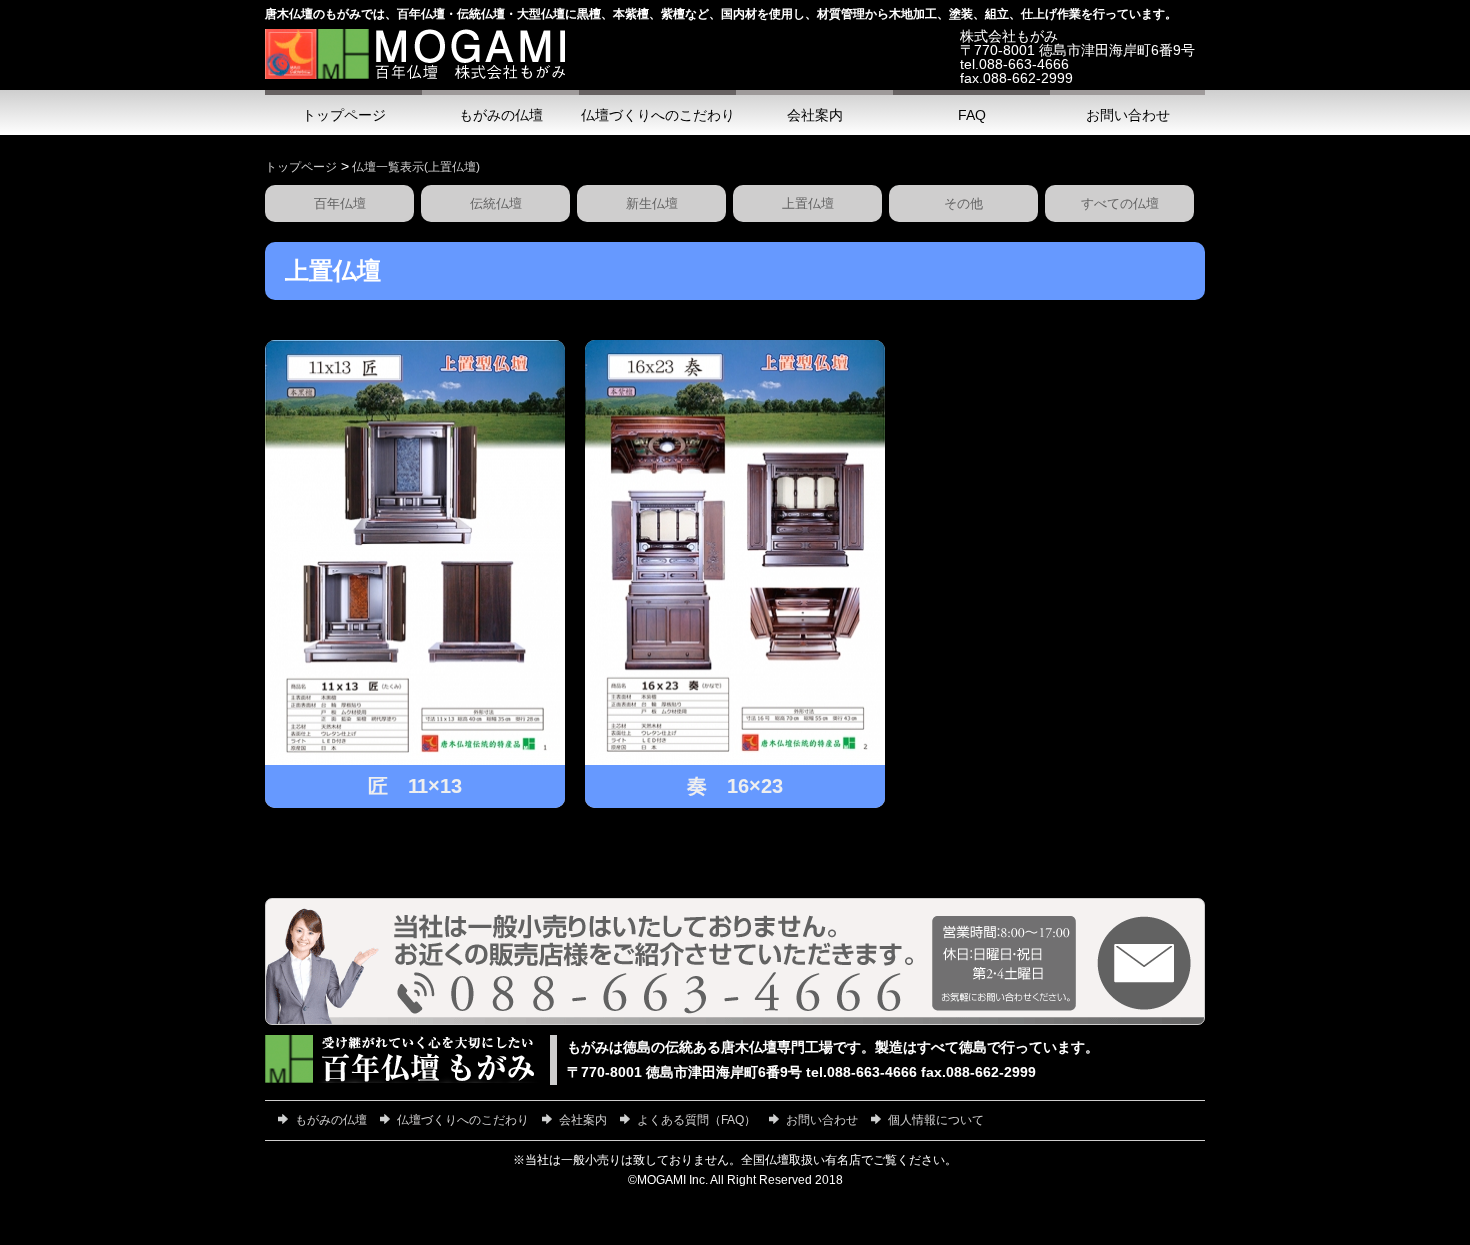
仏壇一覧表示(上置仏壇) (416, 167)
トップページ (301, 167)
